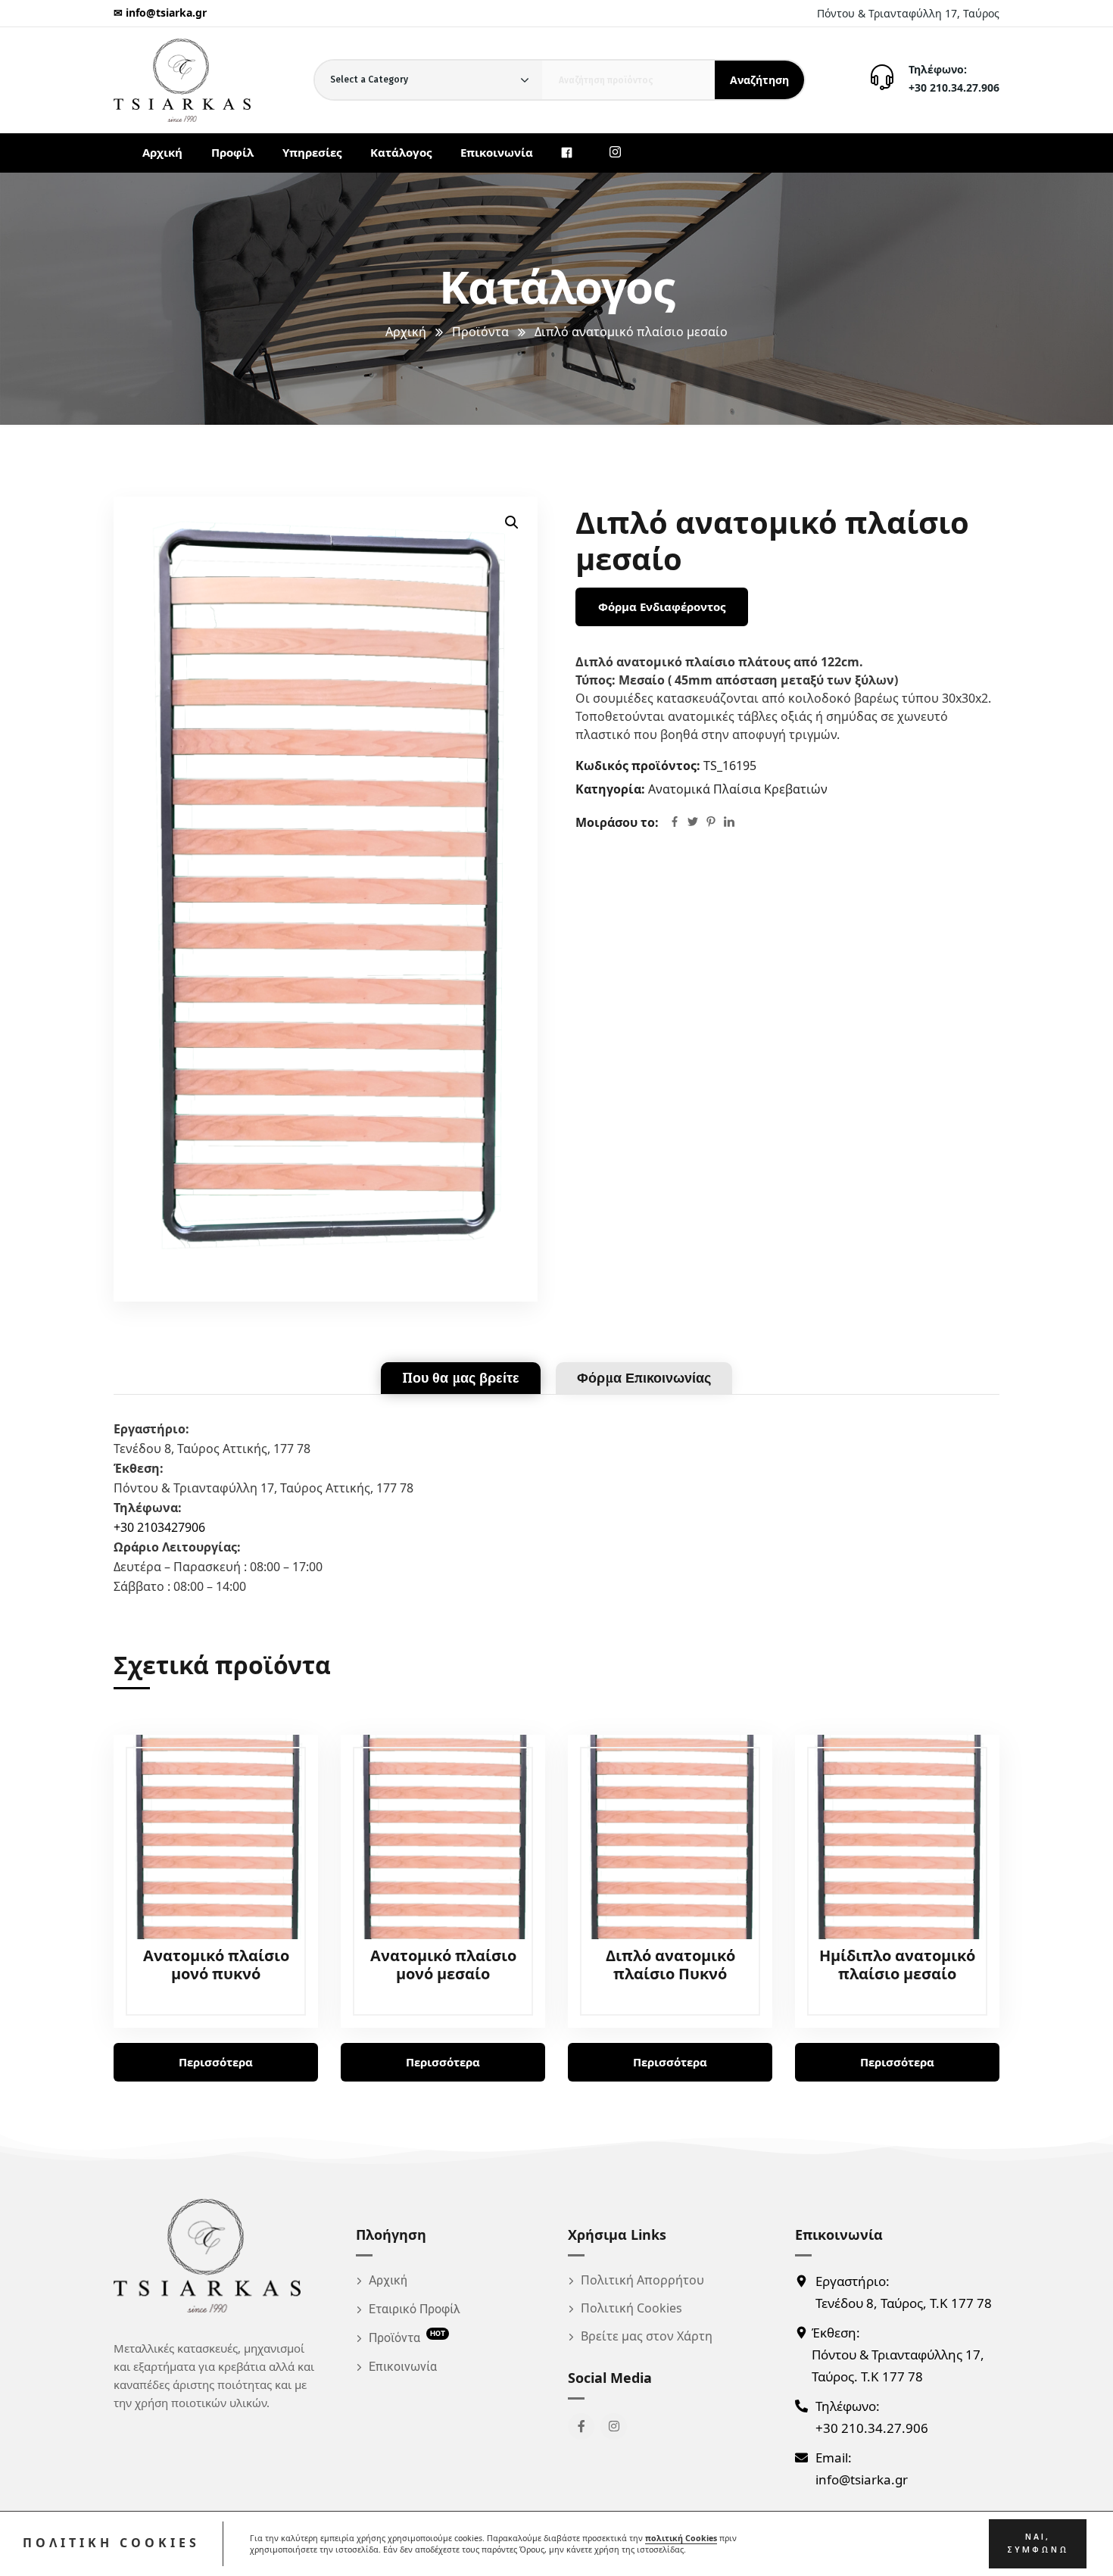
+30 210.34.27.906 (954, 87)
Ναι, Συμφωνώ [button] (1038, 2543)
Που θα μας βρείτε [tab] (461, 1378)
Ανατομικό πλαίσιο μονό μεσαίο (443, 1965)
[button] (512, 522)
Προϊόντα (480, 332)
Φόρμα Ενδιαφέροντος (662, 607)
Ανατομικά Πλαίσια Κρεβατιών (738, 789)
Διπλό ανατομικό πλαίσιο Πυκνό (670, 1965)
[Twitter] (693, 823)
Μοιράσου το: (617, 822)
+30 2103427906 (159, 1527)
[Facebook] (675, 823)
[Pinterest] (711, 823)
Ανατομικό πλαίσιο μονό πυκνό (216, 1965)
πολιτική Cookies (681, 2538)
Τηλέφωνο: (938, 69)
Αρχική (406, 332)
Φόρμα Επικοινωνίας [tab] (644, 1378)
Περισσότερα (216, 2062)
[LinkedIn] (729, 823)
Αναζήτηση (759, 80)
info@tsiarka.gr (862, 2479)
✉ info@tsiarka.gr (160, 12)
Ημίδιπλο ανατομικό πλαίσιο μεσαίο (897, 1965)
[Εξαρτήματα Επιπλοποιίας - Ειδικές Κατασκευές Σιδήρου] (182, 80)
